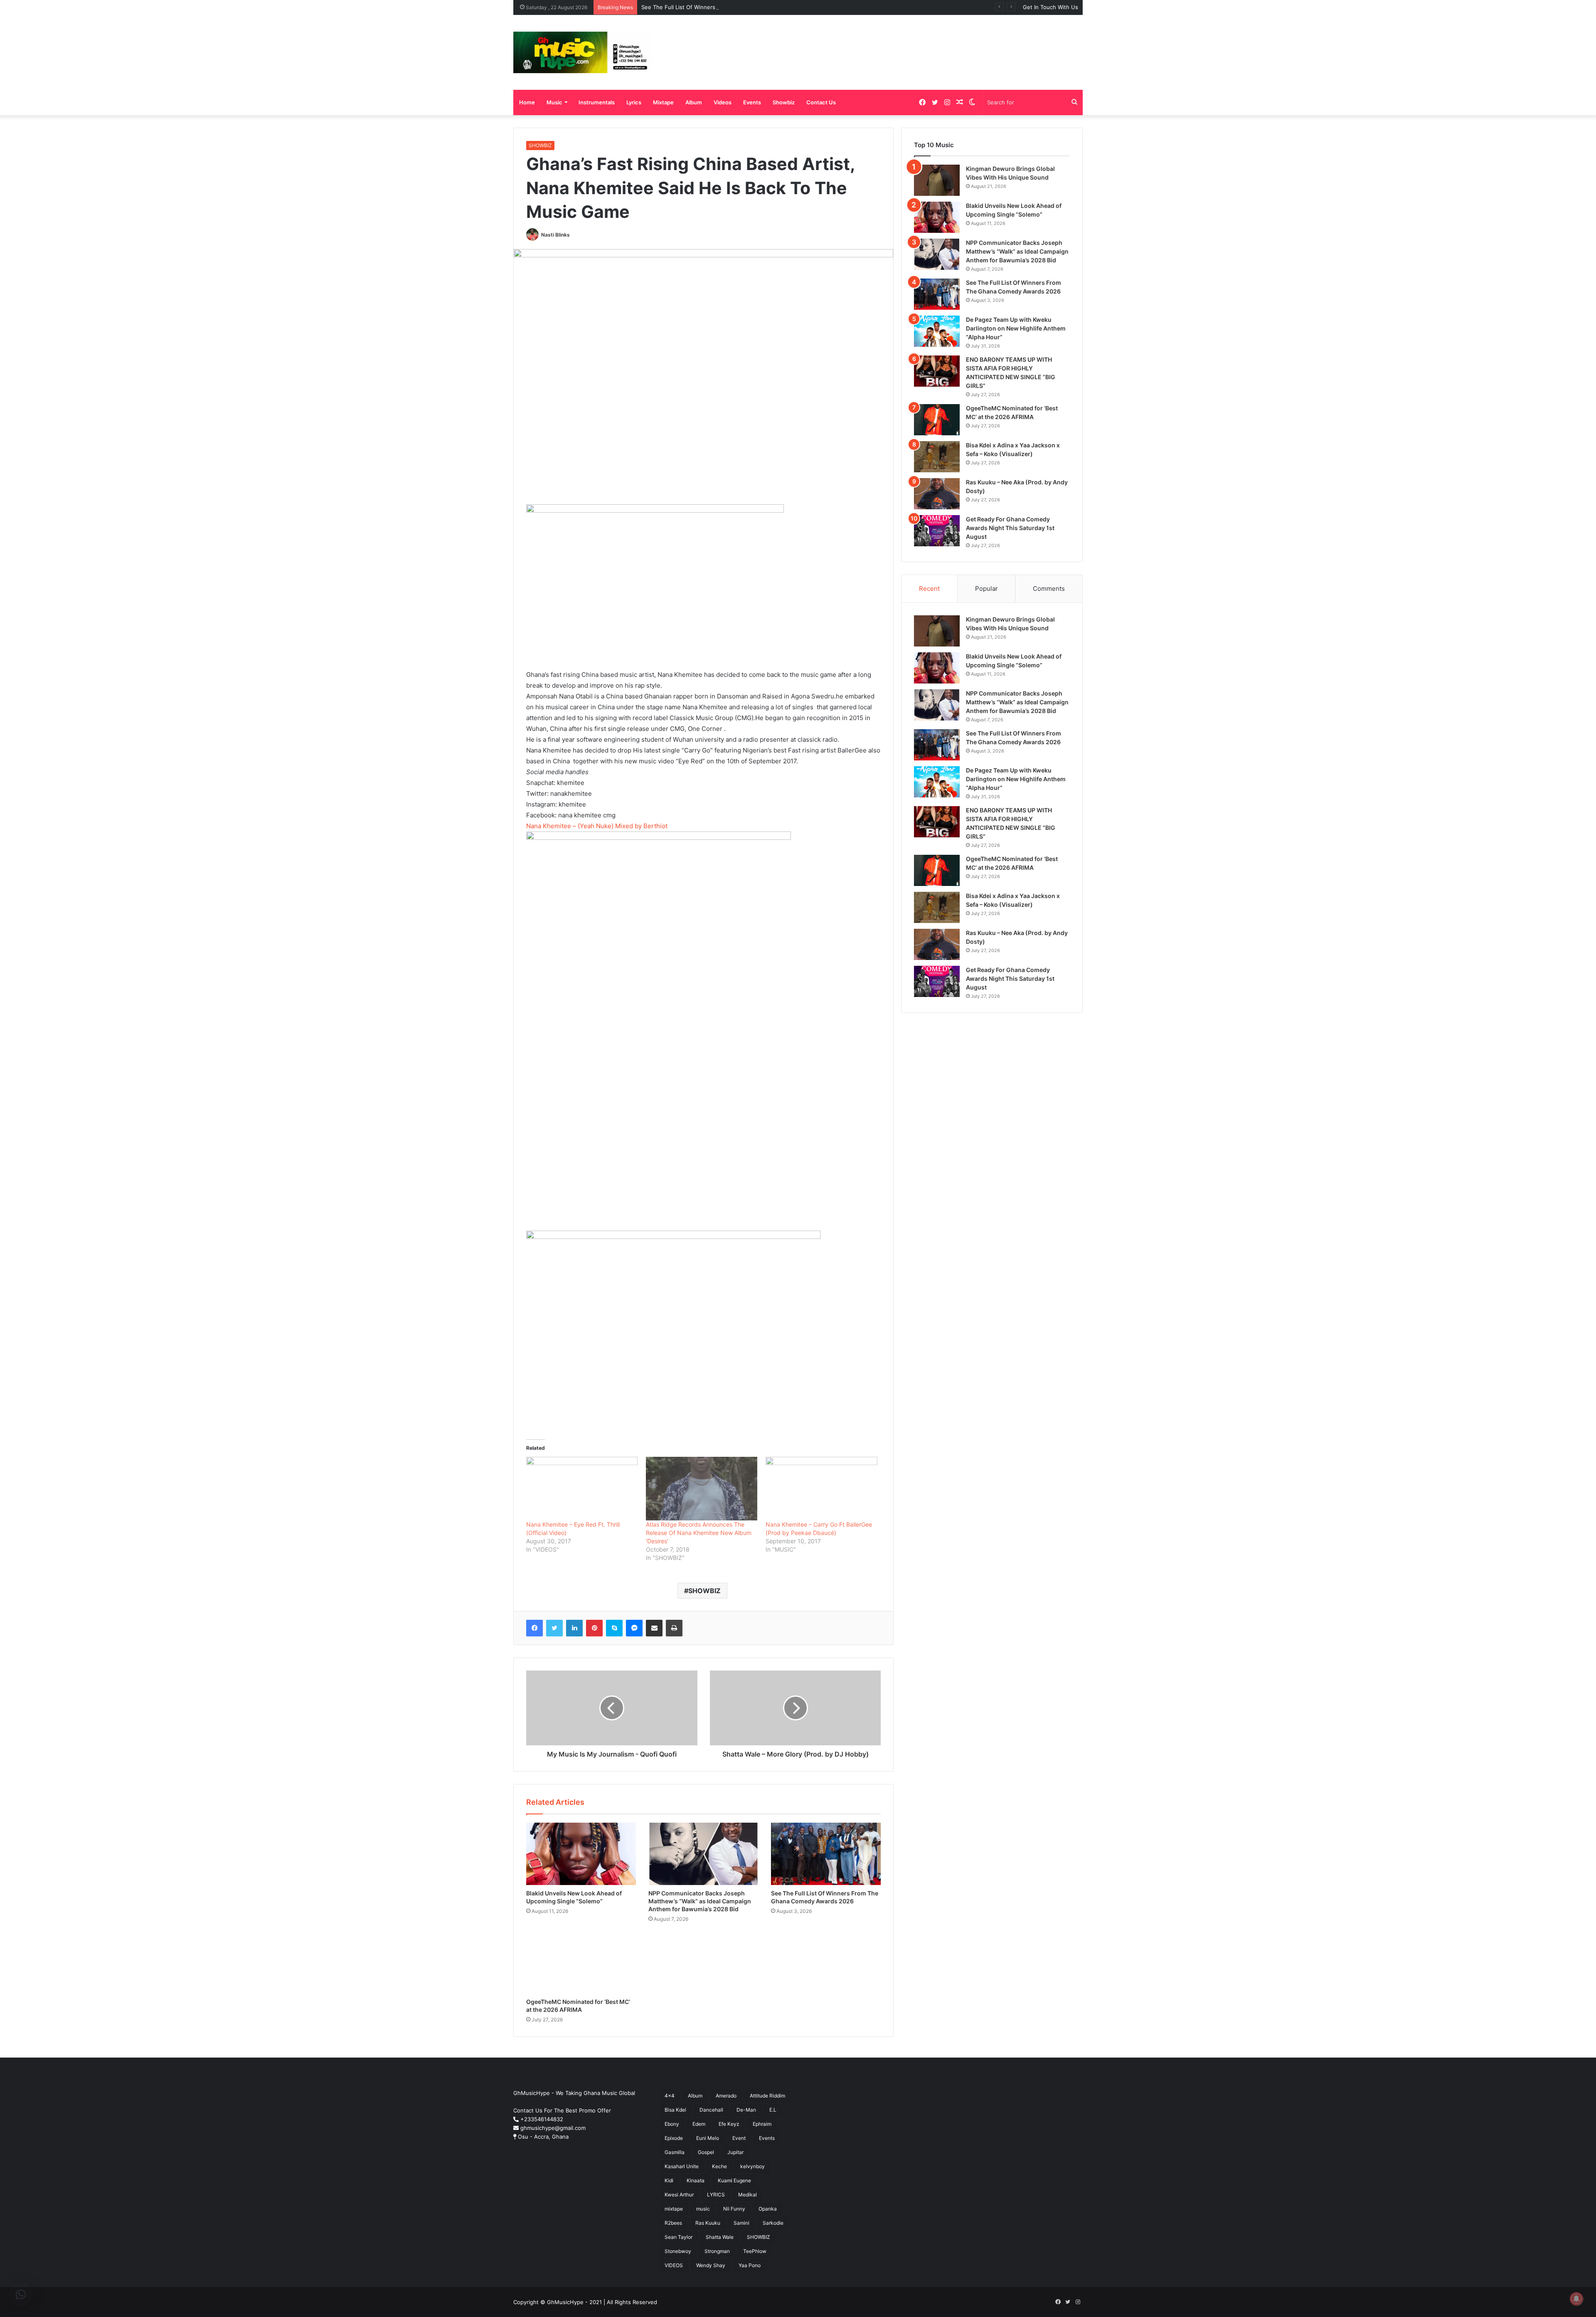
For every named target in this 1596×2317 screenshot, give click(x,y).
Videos (723, 102)
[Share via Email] (654, 1628)
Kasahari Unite (682, 2166)
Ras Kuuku (708, 2223)
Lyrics (634, 102)
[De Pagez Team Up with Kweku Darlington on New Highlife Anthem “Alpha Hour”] (937, 331)
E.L (773, 2110)
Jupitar (735, 2152)
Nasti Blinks (555, 235)
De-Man (746, 2110)
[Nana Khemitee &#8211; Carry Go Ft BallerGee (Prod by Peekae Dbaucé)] (821, 1489)
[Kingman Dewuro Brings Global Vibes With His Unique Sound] (937, 180)
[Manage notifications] (1576, 2299)
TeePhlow (755, 2251)
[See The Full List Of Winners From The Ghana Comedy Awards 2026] (826, 1854)
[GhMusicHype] (582, 52)
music (703, 2209)
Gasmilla (675, 2152)
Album (694, 102)
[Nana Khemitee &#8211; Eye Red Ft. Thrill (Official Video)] (582, 1489)
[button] (21, 2295)
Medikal (748, 2195)
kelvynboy (752, 2166)
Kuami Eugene (734, 2180)
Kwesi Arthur (679, 2195)
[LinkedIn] (574, 1628)
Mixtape (663, 102)
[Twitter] (554, 1628)
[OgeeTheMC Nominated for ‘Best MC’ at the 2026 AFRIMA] (581, 1963)
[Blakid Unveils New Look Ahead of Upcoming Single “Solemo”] (581, 1854)
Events (752, 102)
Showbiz (784, 102)
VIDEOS (674, 2265)
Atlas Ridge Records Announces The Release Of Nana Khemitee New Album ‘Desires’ (699, 1533)
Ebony (672, 2124)
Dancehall (711, 2110)
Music (554, 102)
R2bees (673, 2223)
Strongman (717, 2251)
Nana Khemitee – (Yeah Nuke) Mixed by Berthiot (597, 826)
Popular (986, 589)
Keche (719, 2166)
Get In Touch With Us (1050, 7)
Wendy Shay (711, 2265)
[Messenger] (634, 1628)
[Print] (674, 1628)
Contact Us (821, 102)
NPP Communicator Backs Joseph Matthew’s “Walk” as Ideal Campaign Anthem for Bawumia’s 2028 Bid (700, 1901)
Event (739, 2138)
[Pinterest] (594, 1628)
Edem (699, 2124)
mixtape (674, 2209)
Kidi (669, 2180)
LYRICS (716, 2195)
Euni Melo (708, 2138)
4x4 (670, 2096)
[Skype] (614, 1628)
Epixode (674, 2138)
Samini (741, 2223)
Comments (1049, 589)
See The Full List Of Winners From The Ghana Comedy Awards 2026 (730, 7)
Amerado (726, 2096)
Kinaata (696, 2180)
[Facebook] (534, 1628)
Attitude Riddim (767, 2096)
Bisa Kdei (675, 2110)
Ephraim (762, 2124)
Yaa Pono (750, 2265)
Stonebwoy (678, 2251)
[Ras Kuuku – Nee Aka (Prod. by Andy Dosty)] (937, 494)
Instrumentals (597, 102)
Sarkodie (773, 2223)
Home (527, 102)
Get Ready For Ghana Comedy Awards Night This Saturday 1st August (1010, 528)
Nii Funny (734, 2209)
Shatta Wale (720, 2237)
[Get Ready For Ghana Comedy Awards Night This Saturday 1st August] (937, 531)
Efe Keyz (729, 2124)
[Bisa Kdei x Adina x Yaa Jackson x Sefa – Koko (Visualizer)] (937, 457)
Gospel (706, 2152)
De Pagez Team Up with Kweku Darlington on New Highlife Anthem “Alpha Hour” (1016, 328)
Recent (929, 589)
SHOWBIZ (540, 145)
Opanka (768, 2209)
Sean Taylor (679, 2237)
